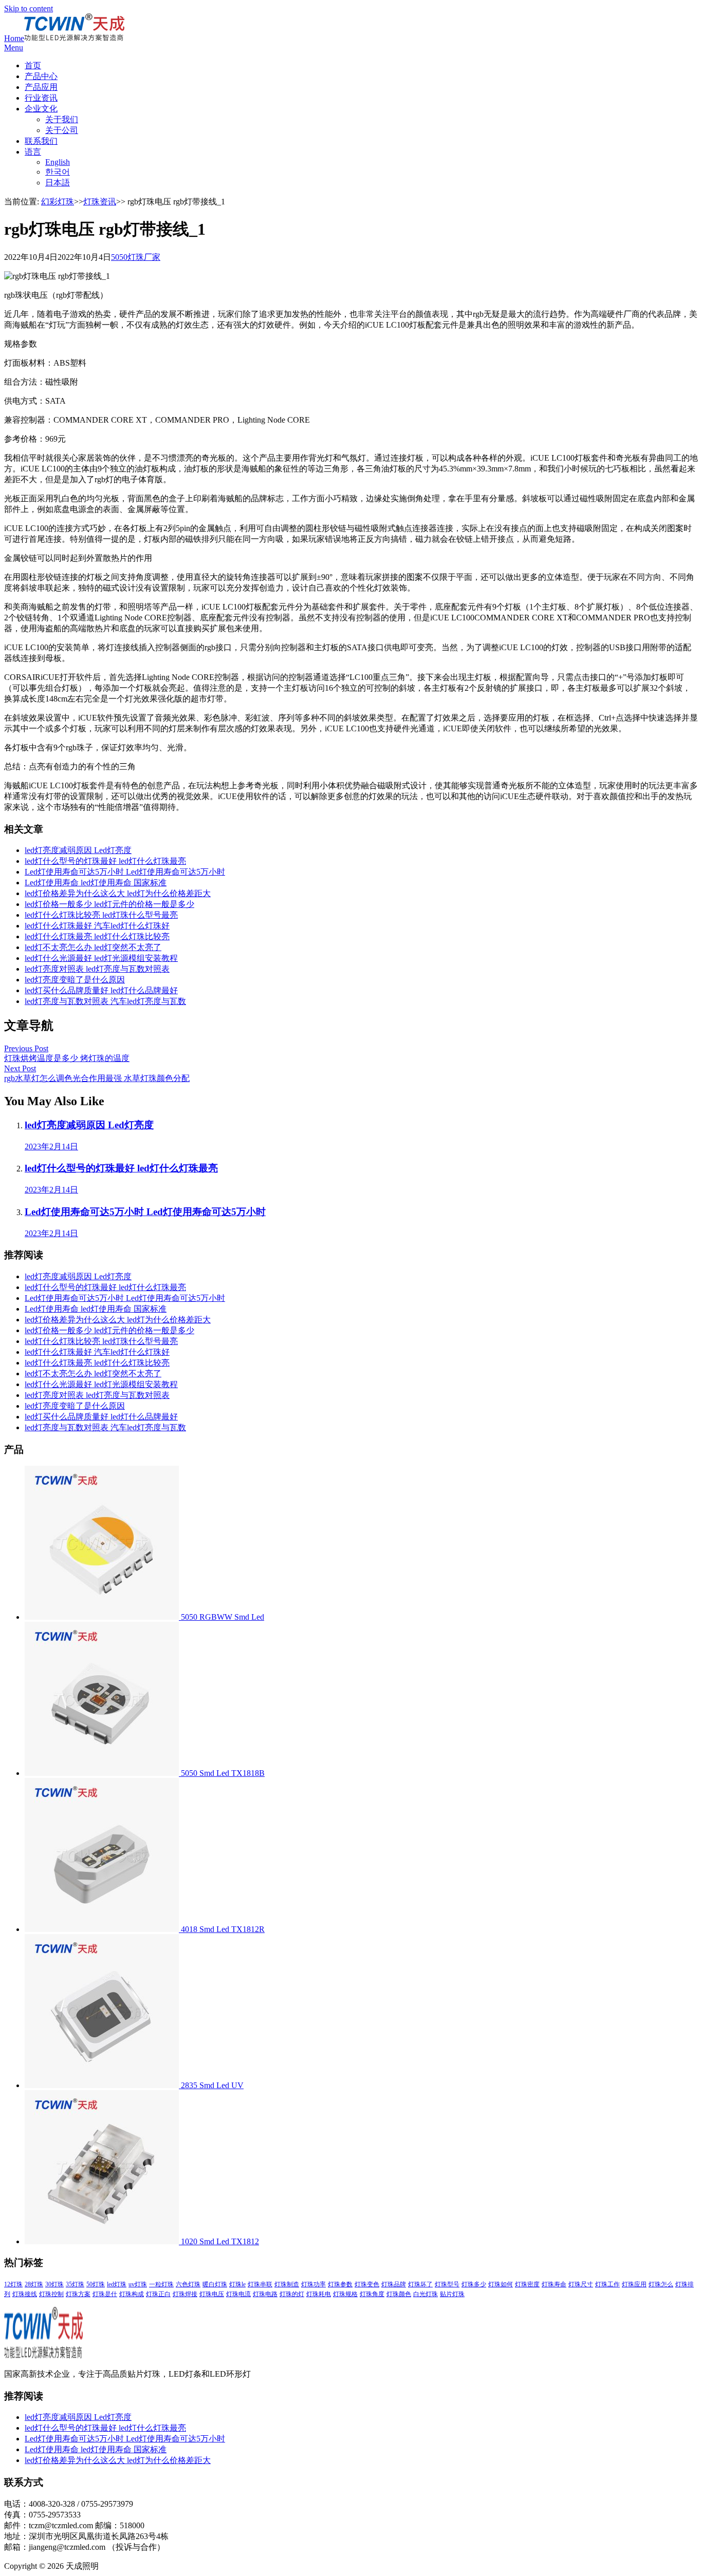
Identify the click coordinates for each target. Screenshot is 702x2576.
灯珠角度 (372, 2294)
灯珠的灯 (292, 2294)
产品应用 (41, 87)
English (58, 162)
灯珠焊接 (185, 2294)
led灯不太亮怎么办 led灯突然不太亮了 (93, 947)
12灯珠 (13, 2284)
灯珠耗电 (319, 2294)
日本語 (58, 183)
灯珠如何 (501, 2284)
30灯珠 (54, 2284)
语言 (33, 152)
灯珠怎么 (661, 2284)
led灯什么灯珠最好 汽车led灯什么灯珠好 (97, 926)
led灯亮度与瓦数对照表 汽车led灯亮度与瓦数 (105, 1001)
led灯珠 (117, 2284)
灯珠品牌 (394, 2284)
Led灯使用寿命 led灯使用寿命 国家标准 (96, 883)
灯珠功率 (313, 2284)
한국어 (58, 172)
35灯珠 (75, 2284)
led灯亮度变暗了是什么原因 (75, 980)
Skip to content (29, 8)
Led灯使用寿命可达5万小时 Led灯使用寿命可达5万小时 (125, 872)
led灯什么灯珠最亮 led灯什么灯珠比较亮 (97, 936)
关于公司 (62, 130)
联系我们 (41, 141)
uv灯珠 (138, 2284)
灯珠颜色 (399, 2294)
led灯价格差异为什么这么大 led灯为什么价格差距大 (118, 893)
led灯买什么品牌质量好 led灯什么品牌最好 (101, 990)
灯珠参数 (340, 2284)
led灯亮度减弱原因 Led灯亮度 (78, 850)
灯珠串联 (260, 2284)
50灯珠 (96, 2284)
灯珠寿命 (554, 2284)
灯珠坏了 (420, 2284)
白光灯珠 (426, 2294)
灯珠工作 (607, 2284)
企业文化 (41, 109)
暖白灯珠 (215, 2284)
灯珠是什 (105, 2294)
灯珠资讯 (100, 202)
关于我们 (62, 119)
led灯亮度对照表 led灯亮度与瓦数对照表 (97, 969)
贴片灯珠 (452, 2294)
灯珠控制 (51, 2294)
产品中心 (41, 76)
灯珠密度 (527, 2284)
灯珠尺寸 (581, 2284)
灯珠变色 (367, 2284)
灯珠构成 (132, 2294)
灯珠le (237, 2284)
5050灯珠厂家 (136, 257)
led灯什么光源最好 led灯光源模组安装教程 (101, 958)
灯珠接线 (25, 2294)
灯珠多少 (474, 2284)
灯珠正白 (158, 2294)
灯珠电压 (212, 2294)
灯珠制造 (287, 2284)
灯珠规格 (345, 2294)
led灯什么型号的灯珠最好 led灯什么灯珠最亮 (105, 861)
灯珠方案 (78, 2294)
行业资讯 (41, 98)
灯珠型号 (447, 2284)
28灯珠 (34, 2284)
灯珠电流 (238, 2294)
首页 (33, 65)
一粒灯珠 (161, 2284)
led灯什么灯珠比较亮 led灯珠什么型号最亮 (101, 915)
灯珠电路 (265, 2294)
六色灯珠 (188, 2284)
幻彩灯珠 (58, 202)
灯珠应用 (634, 2284)
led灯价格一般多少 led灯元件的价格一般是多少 (109, 904)
